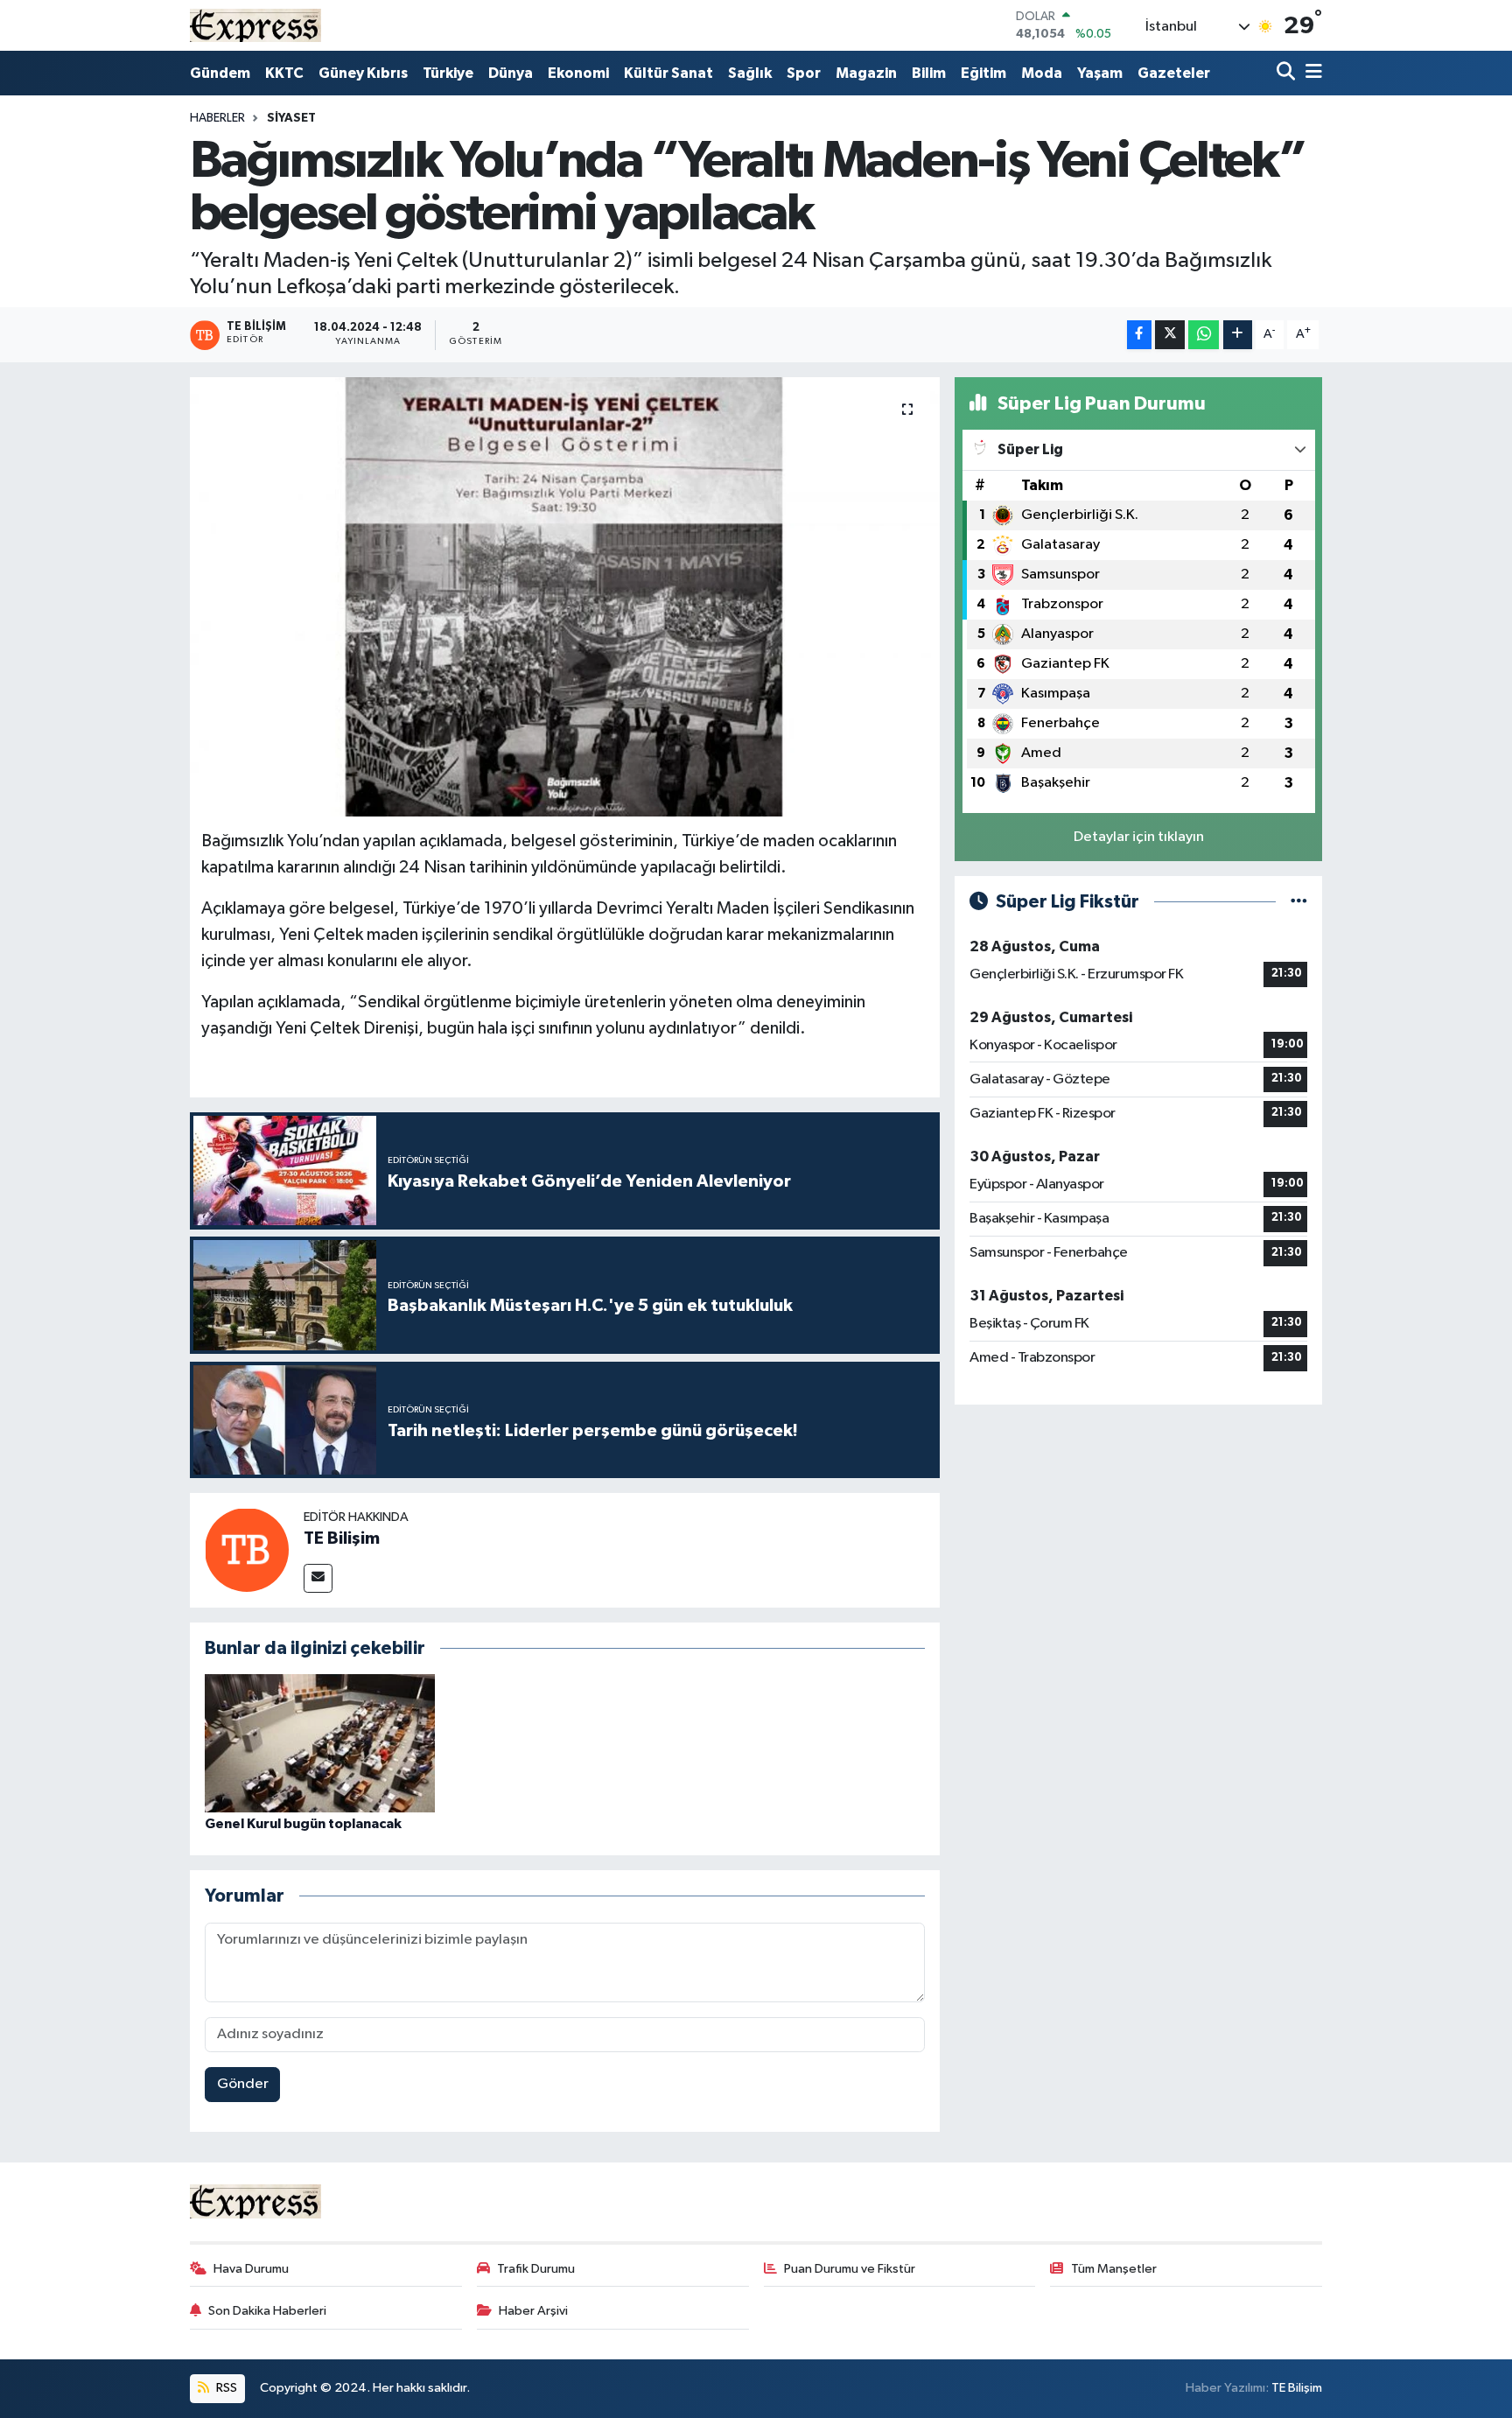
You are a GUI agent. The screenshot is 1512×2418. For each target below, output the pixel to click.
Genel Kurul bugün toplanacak (303, 1824)
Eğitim (983, 73)
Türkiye (448, 73)
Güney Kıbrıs (363, 73)
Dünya (511, 73)
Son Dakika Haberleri (267, 2311)
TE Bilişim (342, 1538)
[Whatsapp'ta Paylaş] (1204, 335)
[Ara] (1288, 73)
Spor (804, 73)
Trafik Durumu (536, 2269)
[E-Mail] (318, 1578)
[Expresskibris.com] (255, 25)
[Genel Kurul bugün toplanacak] (320, 1743)
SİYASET (291, 118)
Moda (1042, 73)
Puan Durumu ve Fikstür (850, 2269)
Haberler (217, 118)
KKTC (284, 73)
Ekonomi (578, 73)
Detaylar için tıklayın (1139, 837)
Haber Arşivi (533, 2311)
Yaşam (1100, 73)
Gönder (243, 2084)
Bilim (929, 73)
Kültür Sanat (668, 73)
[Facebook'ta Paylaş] (1139, 335)
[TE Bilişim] (247, 1550)
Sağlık (750, 73)
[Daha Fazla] (1238, 335)
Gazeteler (1174, 73)
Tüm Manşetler (1114, 2269)
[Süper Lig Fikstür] (1299, 902)
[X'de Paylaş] (1170, 335)
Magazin (866, 73)
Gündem (220, 73)
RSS (225, 2388)
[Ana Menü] (1311, 73)
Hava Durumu (251, 2269)
